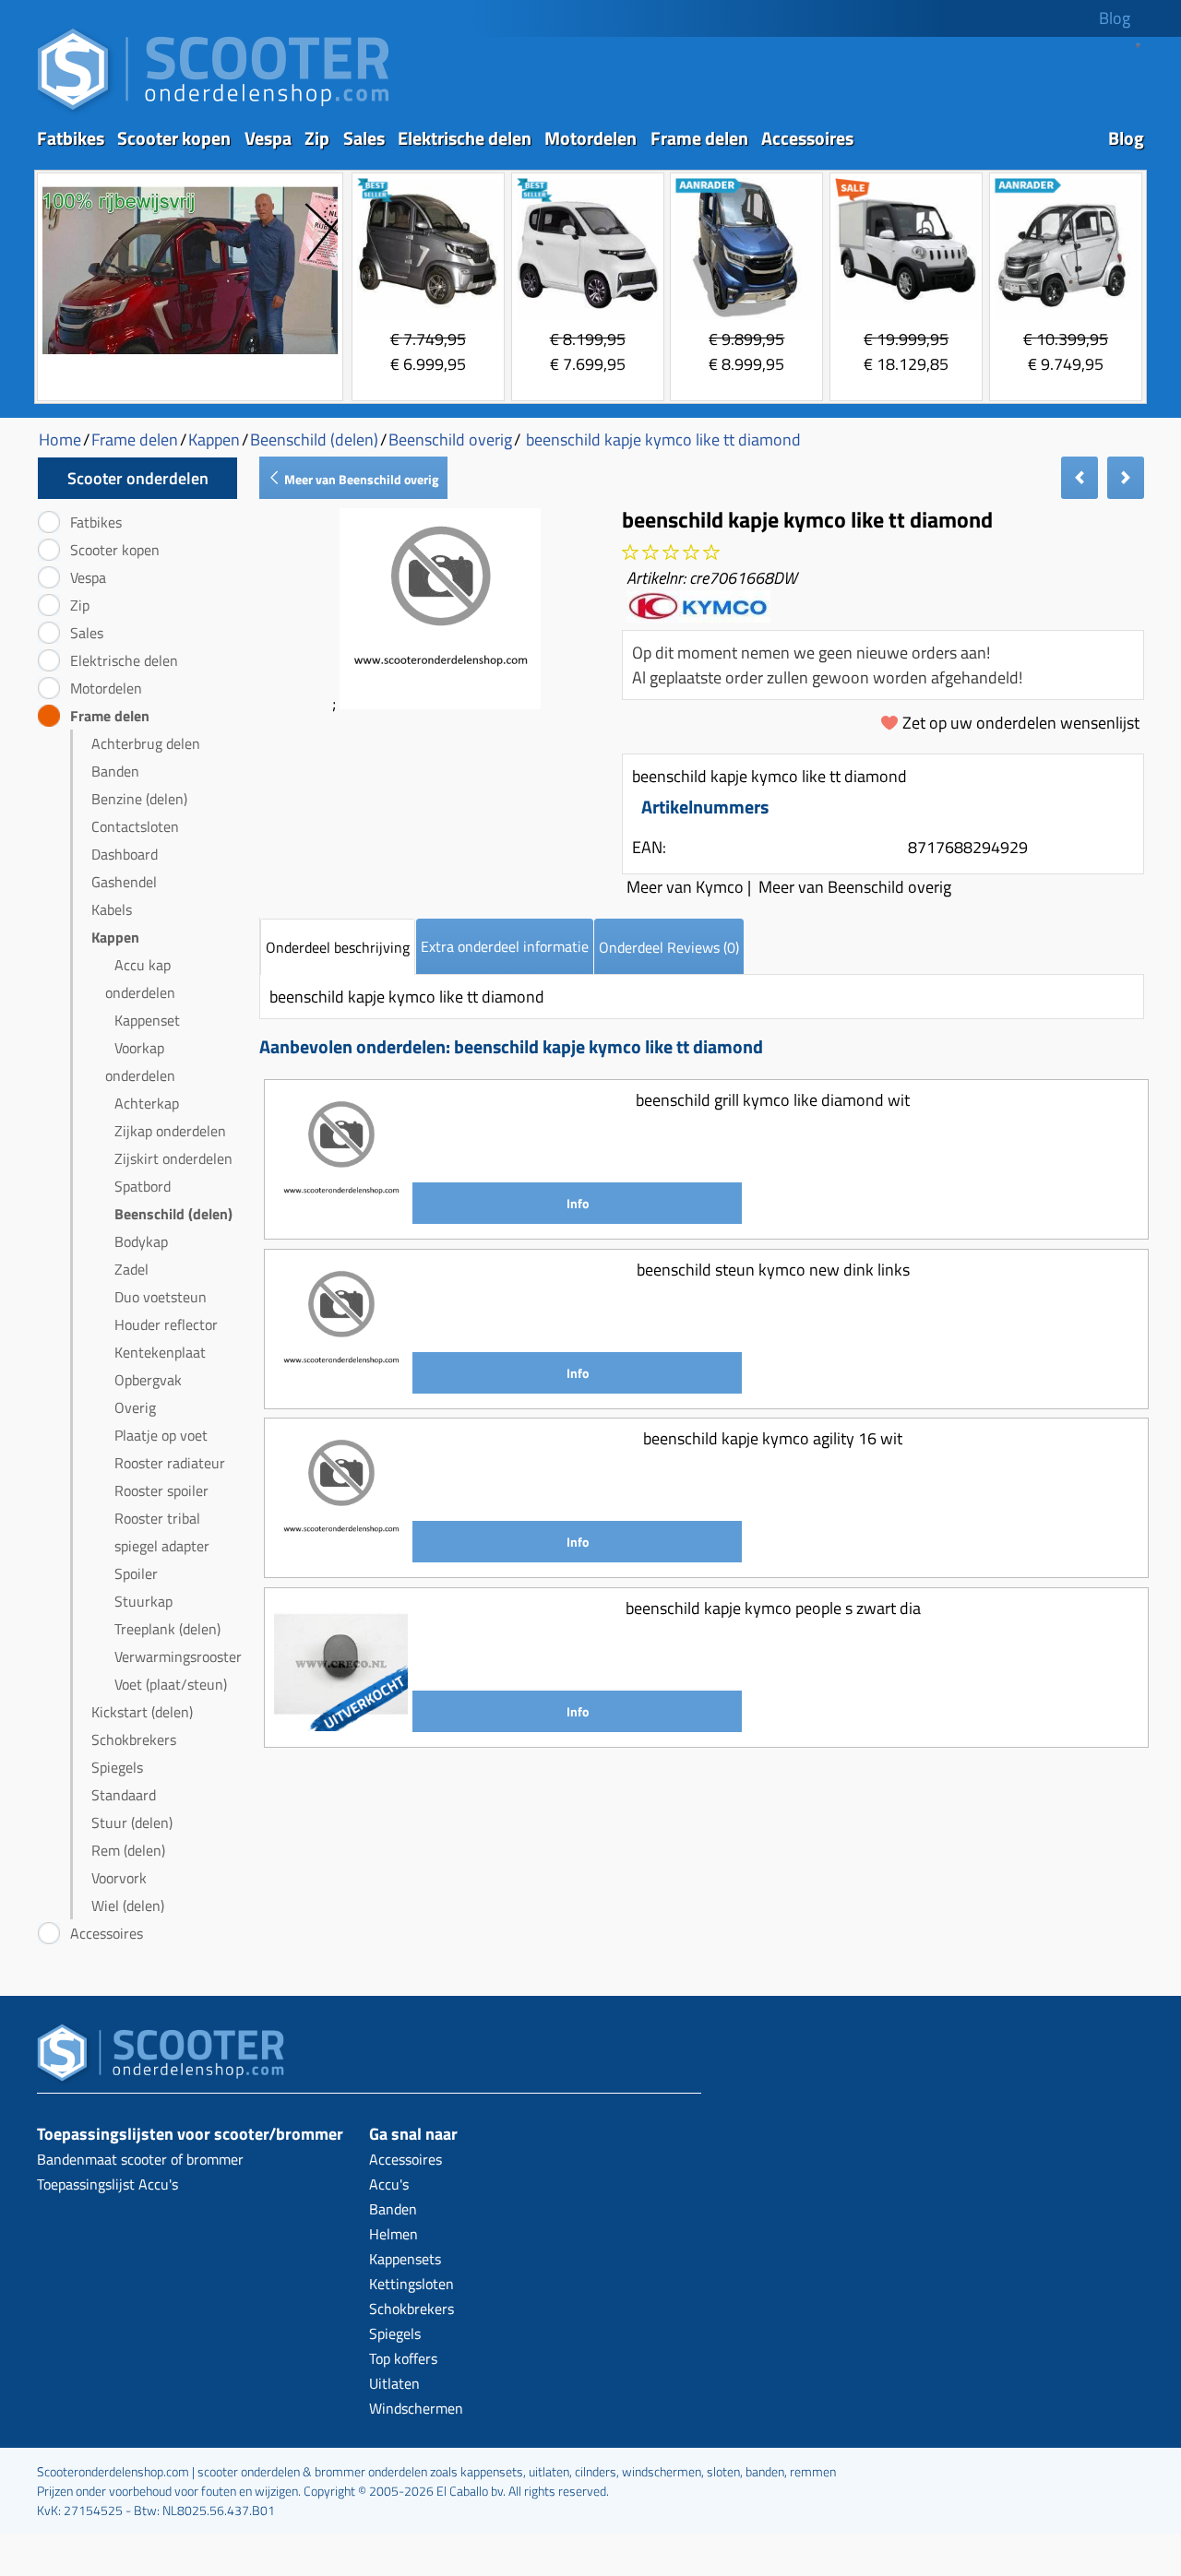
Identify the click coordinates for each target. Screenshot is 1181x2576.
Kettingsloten (412, 2284)
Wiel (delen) (128, 1905)
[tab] (338, 947)
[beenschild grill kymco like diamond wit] (341, 1217)
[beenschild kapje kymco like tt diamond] (440, 703)
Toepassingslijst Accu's (107, 2184)
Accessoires (807, 138)
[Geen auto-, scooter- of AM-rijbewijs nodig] (190, 356)
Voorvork (119, 1878)
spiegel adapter (162, 1546)
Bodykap (141, 1241)
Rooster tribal (157, 1518)
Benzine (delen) (139, 799)
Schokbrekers (134, 1739)
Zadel (131, 1269)
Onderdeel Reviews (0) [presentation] (669, 947)
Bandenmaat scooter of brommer (140, 2159)
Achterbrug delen (146, 743)
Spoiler (136, 1573)
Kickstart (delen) (142, 1712)
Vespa (268, 138)
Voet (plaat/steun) (171, 1684)
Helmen (394, 2234)
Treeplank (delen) (167, 1629)
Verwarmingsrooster (178, 1656)
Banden (115, 771)
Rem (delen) (128, 1850)
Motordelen (590, 138)
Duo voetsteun (161, 1297)
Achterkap (147, 1103)
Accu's (389, 2184)
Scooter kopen (174, 138)
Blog (1115, 18)
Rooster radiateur (170, 1463)
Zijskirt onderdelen (173, 1158)
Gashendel (124, 882)
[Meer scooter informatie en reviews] (671, 553)
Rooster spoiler (161, 1490)
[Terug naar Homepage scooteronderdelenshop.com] (213, 111)
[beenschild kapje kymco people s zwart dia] (341, 1725)
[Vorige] (1080, 478)
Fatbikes (71, 138)
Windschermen (416, 2408)
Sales (364, 138)
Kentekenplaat (160, 1352)
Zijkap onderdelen (170, 1131)
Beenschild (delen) (173, 1214)
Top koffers (403, 2358)
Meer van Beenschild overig (360, 479)
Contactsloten (135, 826)
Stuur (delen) (132, 1822)
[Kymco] (698, 616)
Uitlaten (394, 2383)
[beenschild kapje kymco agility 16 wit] (341, 1555)
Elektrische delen (465, 138)
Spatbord (143, 1186)
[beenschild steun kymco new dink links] (341, 1387)
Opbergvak (148, 1380)
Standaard (124, 1795)
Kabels (112, 909)
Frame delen (699, 138)
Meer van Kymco (685, 887)
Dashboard (125, 854)
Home (60, 439)
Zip (317, 138)
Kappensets (405, 2259)
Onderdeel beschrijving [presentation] (338, 947)
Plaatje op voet (161, 1435)
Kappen (115, 937)
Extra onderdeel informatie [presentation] (505, 946)
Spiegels (117, 1767)
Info (578, 1203)
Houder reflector (166, 1324)
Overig (135, 1407)
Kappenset (147, 1020)
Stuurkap (143, 1601)
